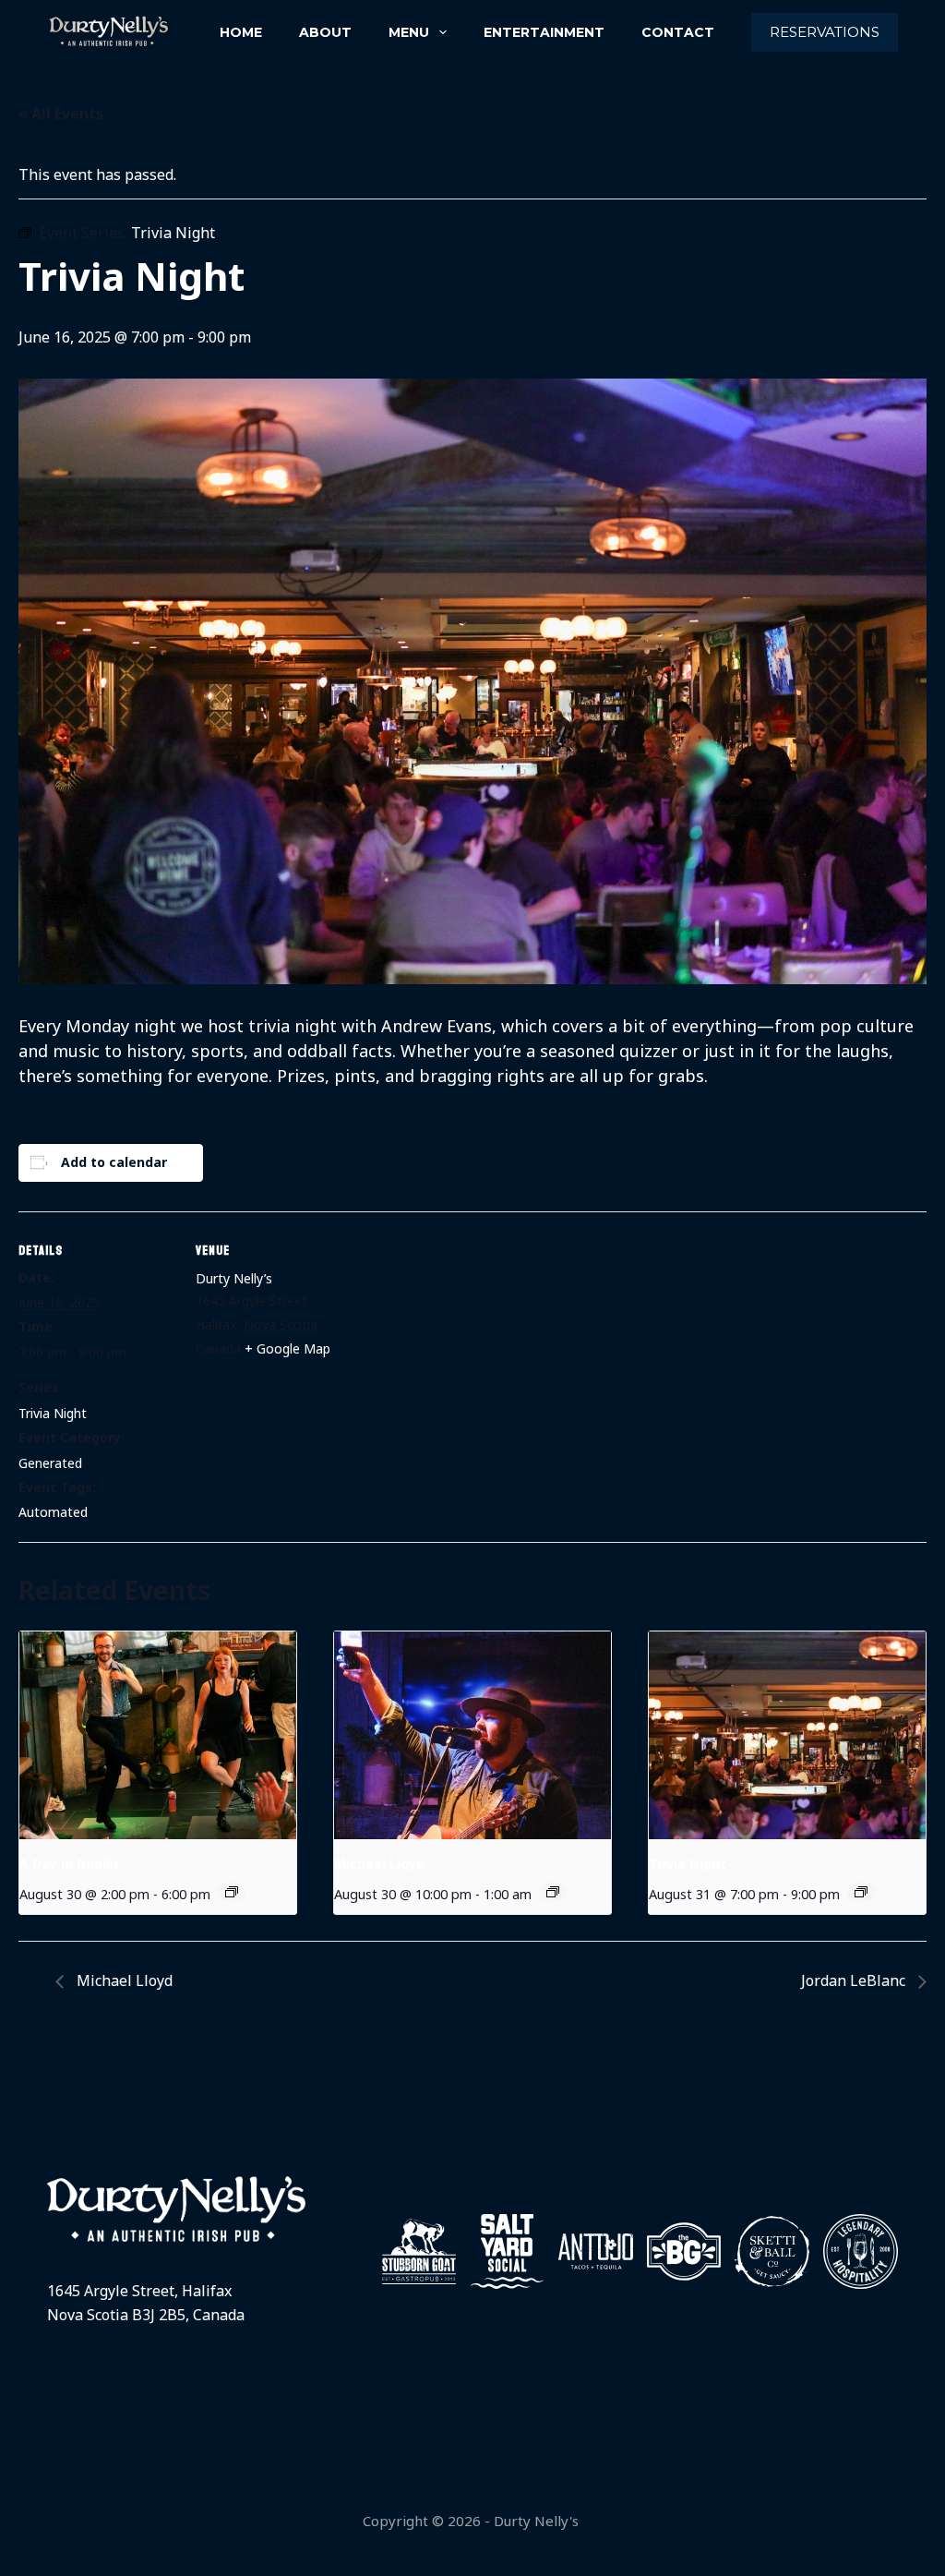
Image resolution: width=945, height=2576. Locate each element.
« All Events (61, 114)
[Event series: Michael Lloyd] (553, 1892)
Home (241, 32)
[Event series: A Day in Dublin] (232, 1892)
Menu (409, 32)
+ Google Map (287, 1348)
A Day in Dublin (69, 1864)
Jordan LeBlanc (855, 1980)
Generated (50, 1463)
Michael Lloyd (379, 1864)
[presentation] (158, 1735)
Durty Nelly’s (234, 1278)
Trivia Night (53, 1413)
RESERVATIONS (825, 32)
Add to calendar (114, 1162)
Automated (53, 1512)
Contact (678, 32)
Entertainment (544, 32)
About (325, 32)
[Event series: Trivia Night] (861, 1892)
